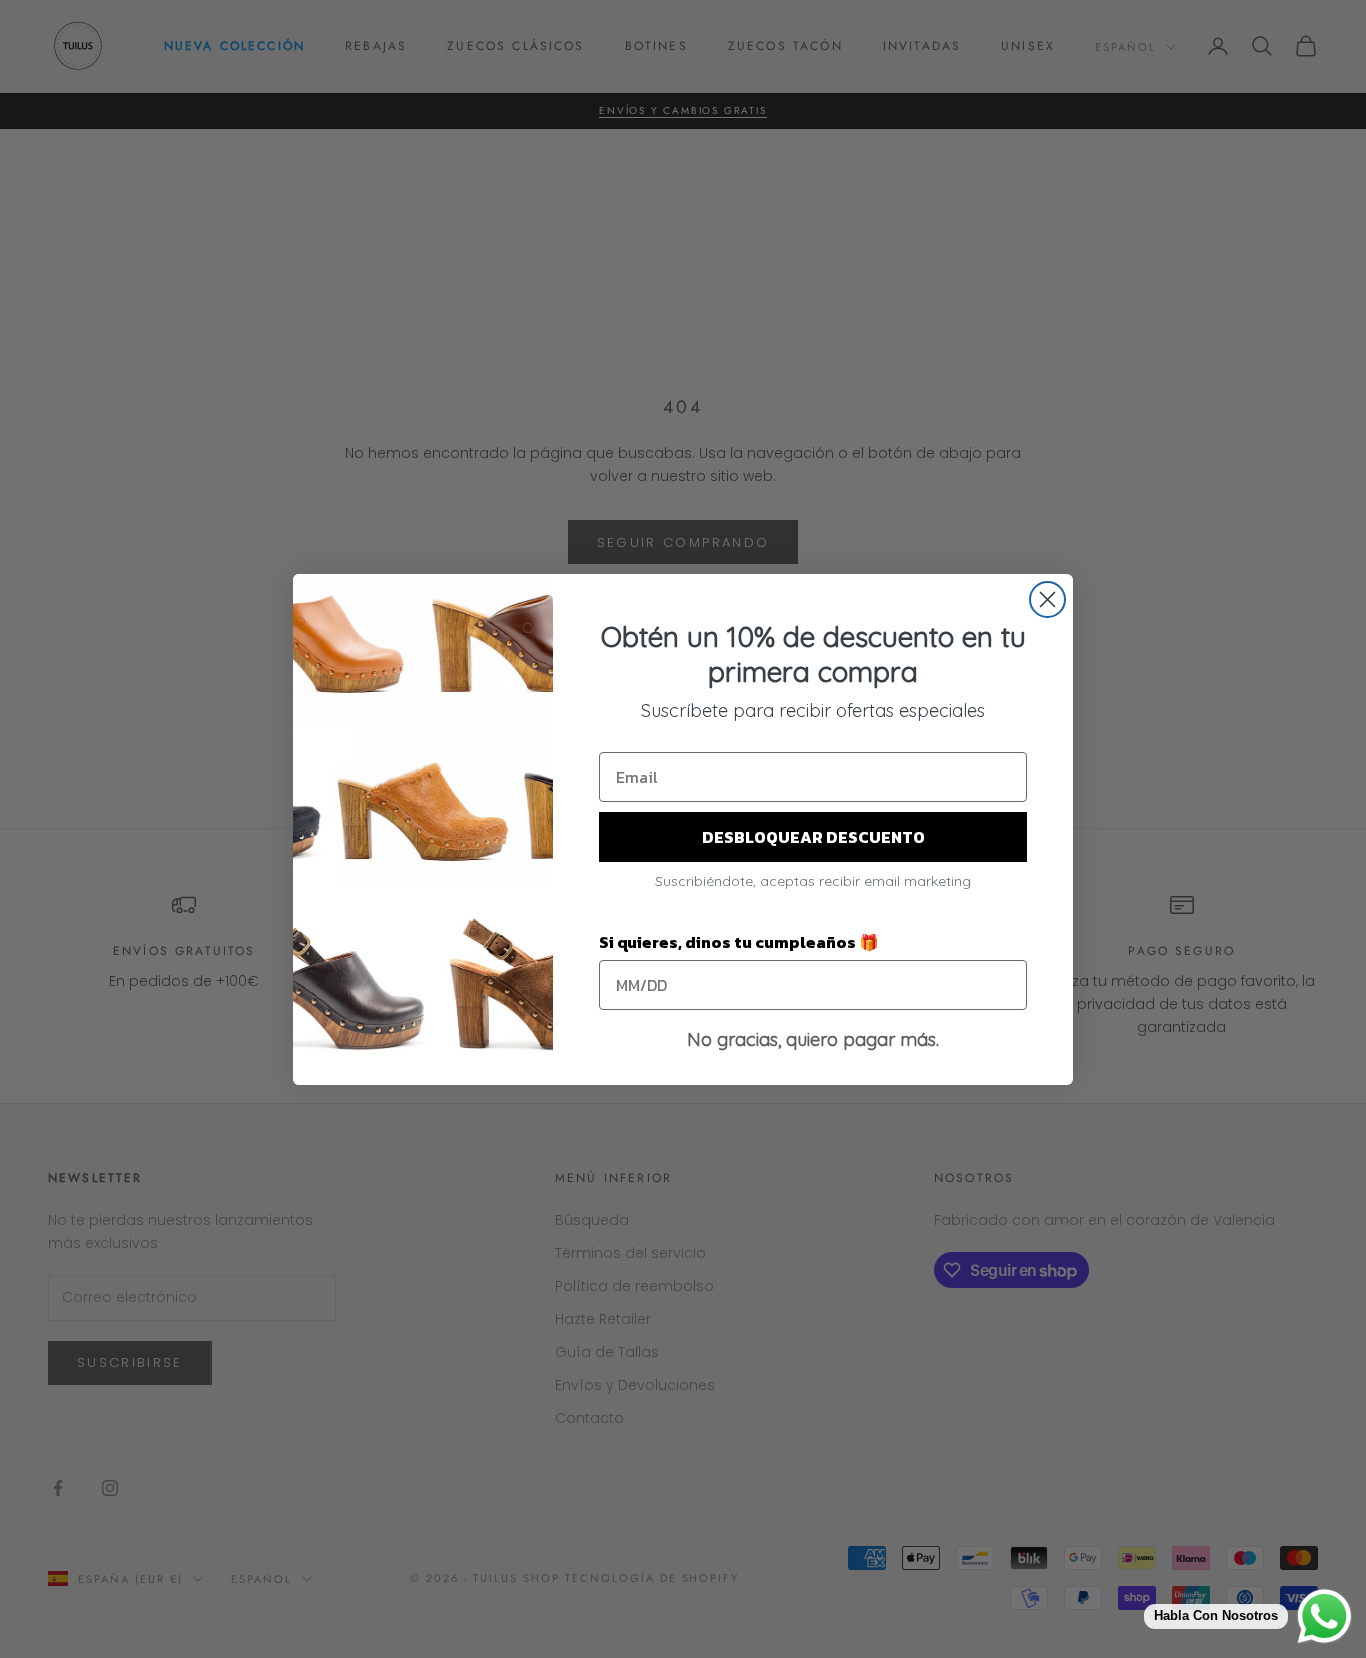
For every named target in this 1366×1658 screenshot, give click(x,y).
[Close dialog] (1047, 599)
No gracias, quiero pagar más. (813, 1039)
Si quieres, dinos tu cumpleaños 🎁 (739, 942)
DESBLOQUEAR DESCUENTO (813, 837)
